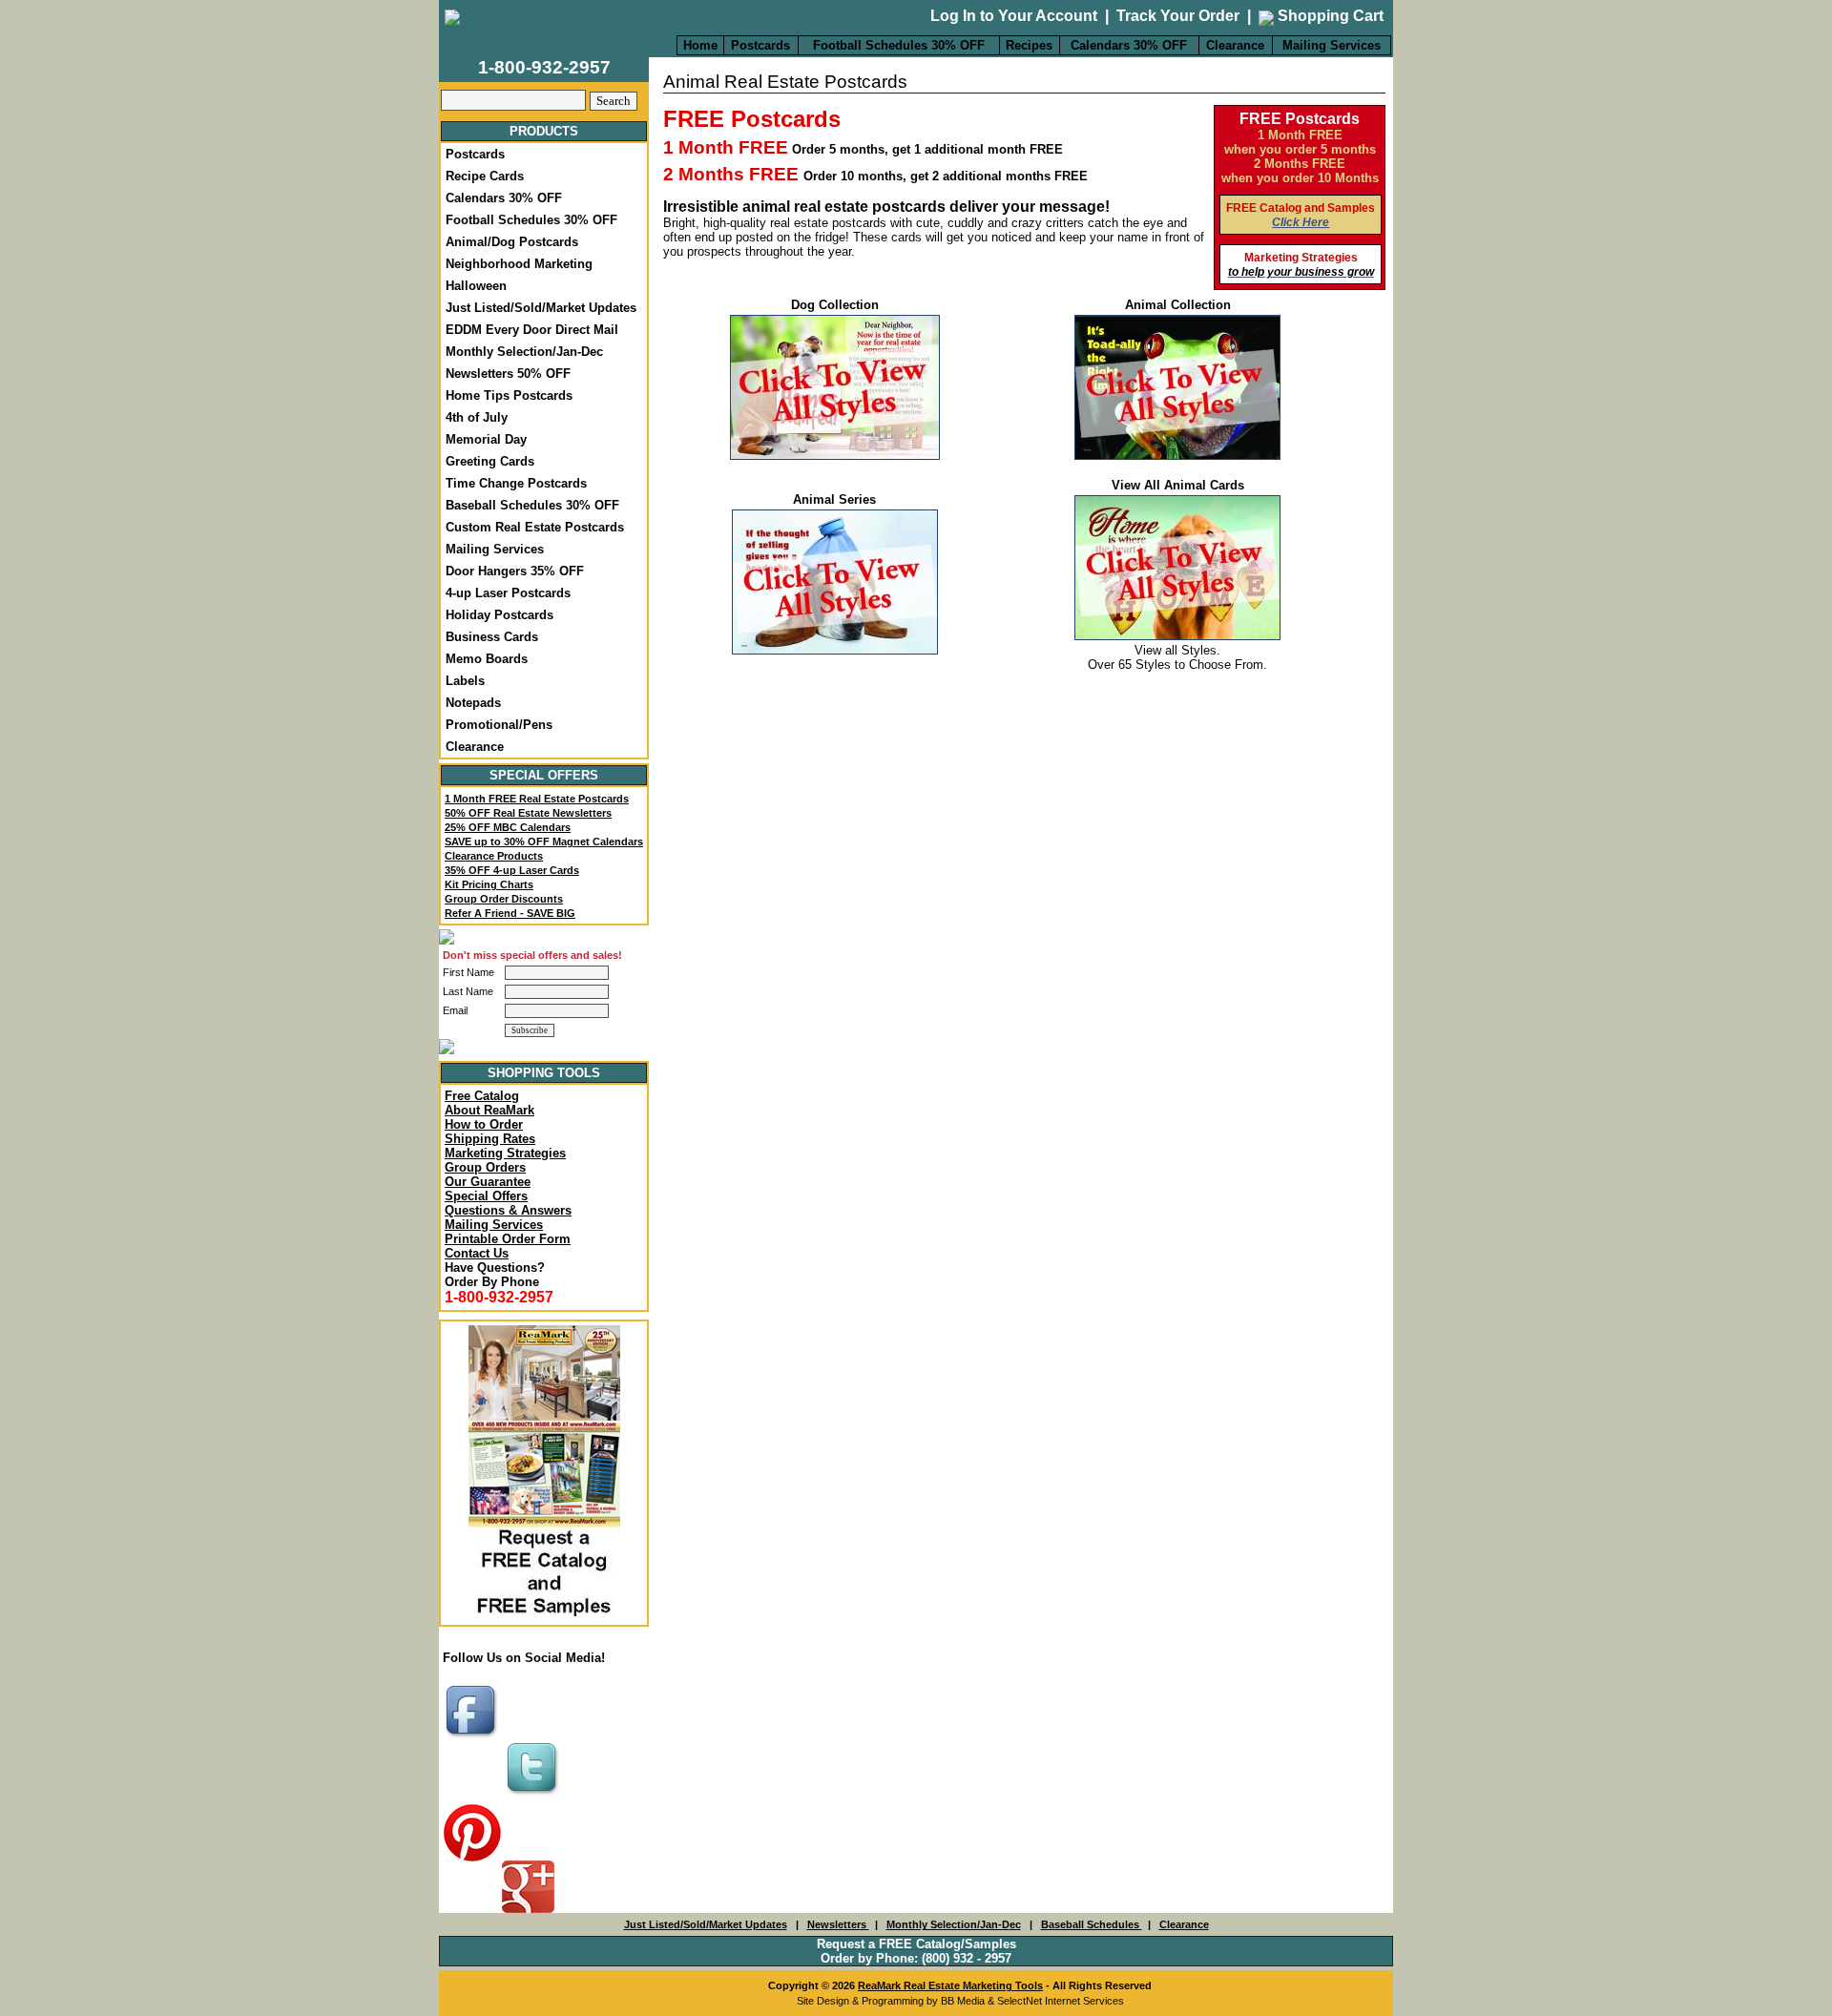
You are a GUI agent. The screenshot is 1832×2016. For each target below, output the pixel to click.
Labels (465, 681)
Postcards (760, 45)
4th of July (477, 417)
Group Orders (485, 1167)
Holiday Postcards (500, 615)
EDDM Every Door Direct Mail (532, 330)
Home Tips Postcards (509, 395)
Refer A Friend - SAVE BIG (510, 913)
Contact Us (477, 1253)
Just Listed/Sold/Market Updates (541, 308)
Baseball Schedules (1092, 1924)
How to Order (484, 1124)
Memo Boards (487, 659)
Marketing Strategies (505, 1153)
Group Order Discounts (504, 899)
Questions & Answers (508, 1210)
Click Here (1301, 222)
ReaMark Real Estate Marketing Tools (950, 1985)
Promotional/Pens (499, 725)
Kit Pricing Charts (489, 884)
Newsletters (838, 1924)
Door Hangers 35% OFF (515, 571)
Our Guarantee (488, 1182)
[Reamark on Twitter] (534, 1796)
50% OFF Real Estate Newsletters (528, 813)
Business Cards (492, 637)
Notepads (473, 703)
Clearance (1235, 45)
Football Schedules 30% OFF (899, 45)
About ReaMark (489, 1110)
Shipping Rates (490, 1139)
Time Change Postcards (516, 483)
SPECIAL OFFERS (544, 775)
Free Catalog (482, 1096)
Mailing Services (1332, 45)
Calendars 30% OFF (1129, 45)
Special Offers (486, 1196)
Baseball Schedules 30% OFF (532, 505)
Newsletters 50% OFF (508, 374)
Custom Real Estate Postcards (535, 527)
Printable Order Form (508, 1239)
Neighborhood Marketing (519, 264)
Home (700, 45)
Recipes (1029, 45)
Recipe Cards (485, 176)
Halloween (476, 286)
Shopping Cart (1329, 16)
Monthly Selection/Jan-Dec (524, 352)
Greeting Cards (490, 461)
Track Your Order (1178, 16)
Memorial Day (486, 439)
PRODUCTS (544, 131)
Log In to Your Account (1014, 16)
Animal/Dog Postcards (512, 242)
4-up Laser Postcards (508, 593)
